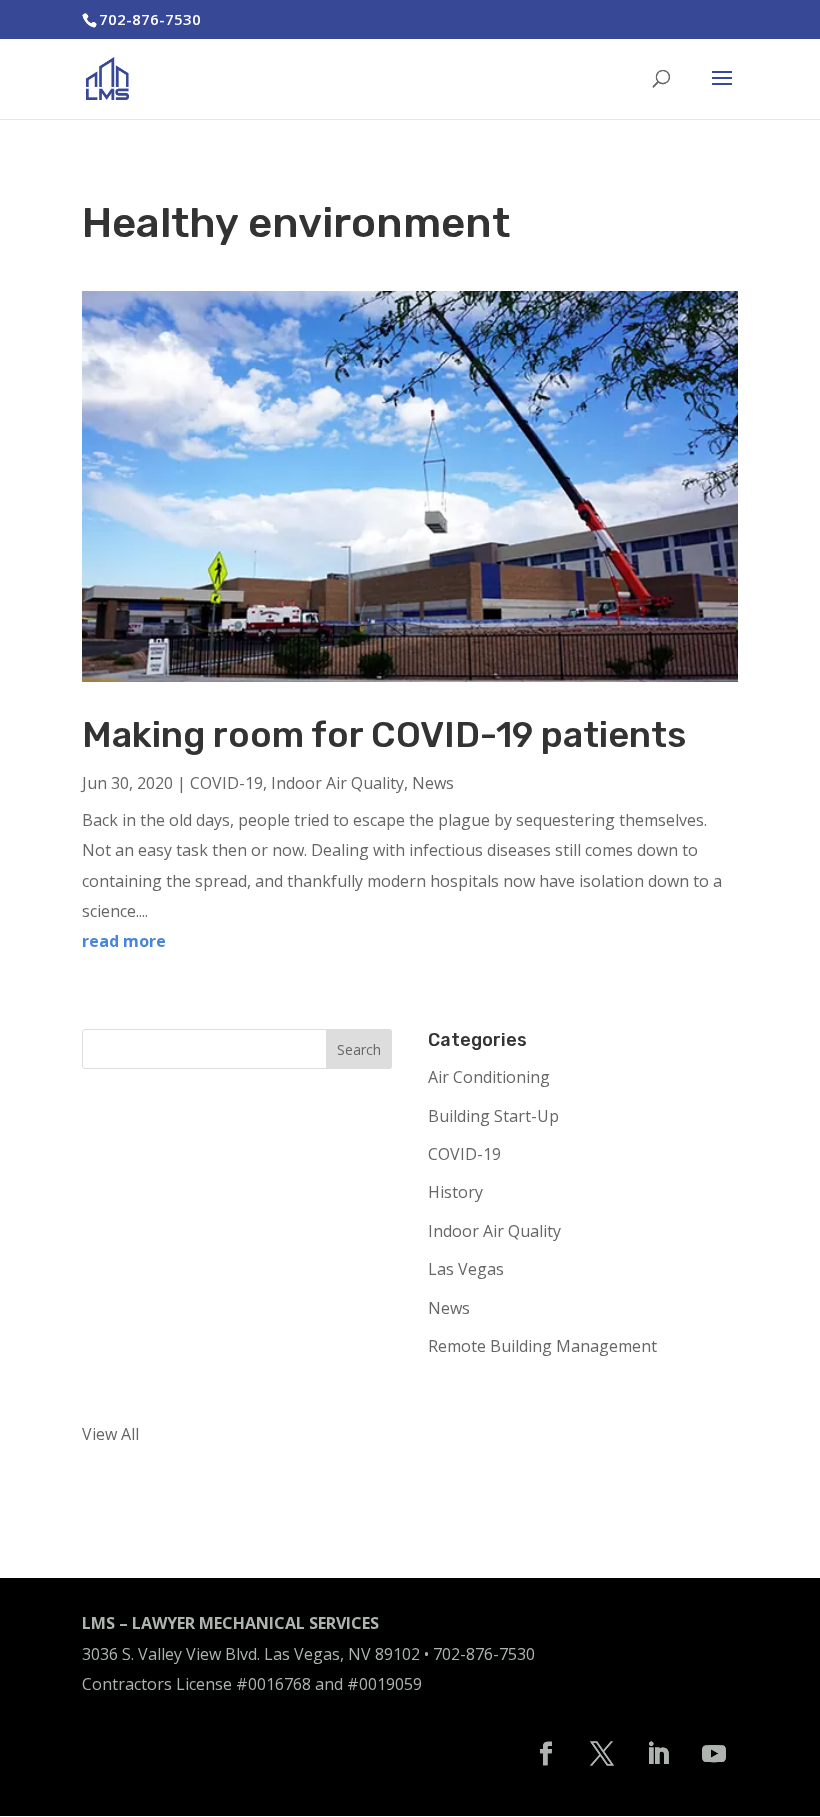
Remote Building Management (542, 1346)
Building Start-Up (493, 1116)
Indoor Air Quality (337, 783)
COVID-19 (226, 783)
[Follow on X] (602, 1754)
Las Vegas (466, 1269)
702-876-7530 (484, 1654)
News (433, 783)
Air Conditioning (489, 1077)
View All (110, 1434)
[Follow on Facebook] (546, 1754)
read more (124, 941)
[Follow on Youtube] (714, 1754)
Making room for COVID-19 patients (384, 734)
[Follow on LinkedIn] (658, 1754)
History (455, 1192)
